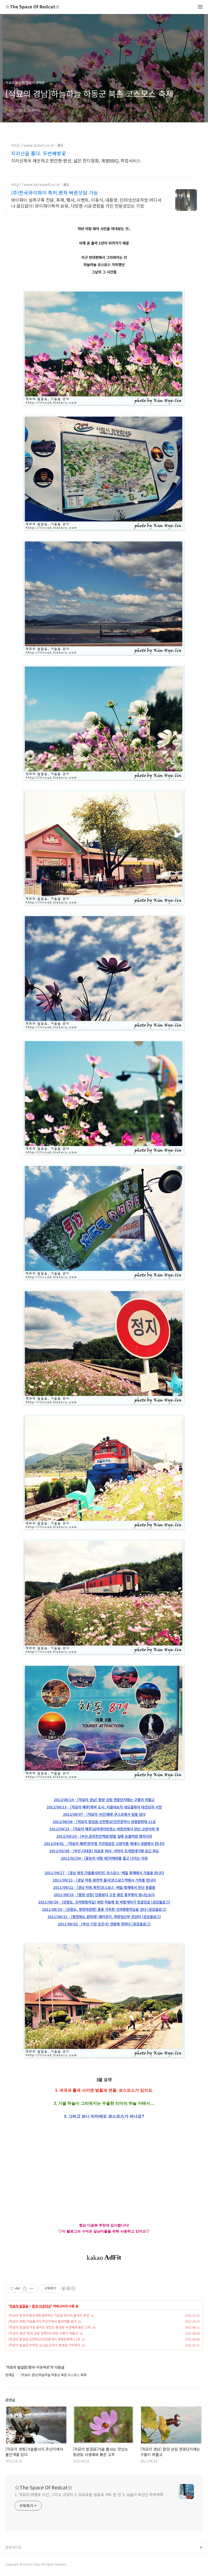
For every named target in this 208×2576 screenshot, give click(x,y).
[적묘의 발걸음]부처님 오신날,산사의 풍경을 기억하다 (44, 2345)
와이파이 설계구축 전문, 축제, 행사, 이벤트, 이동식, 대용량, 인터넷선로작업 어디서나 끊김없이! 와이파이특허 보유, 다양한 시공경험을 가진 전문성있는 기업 (86, 203)
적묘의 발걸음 (19, 2306)
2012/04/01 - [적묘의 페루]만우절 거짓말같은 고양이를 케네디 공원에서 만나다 (104, 1844)
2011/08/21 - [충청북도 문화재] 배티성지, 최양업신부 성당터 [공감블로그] (104, 1917)
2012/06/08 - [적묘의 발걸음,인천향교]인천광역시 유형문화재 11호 (104, 1822)
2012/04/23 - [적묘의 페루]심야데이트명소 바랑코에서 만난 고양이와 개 (104, 1829)
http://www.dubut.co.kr (33, 145)
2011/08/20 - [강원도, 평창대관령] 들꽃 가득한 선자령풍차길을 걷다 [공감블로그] (104, 1909)
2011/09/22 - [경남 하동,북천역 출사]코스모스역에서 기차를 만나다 (104, 1880)
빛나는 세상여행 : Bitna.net (27, 2565)
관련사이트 (14, 2547)
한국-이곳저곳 (41, 2306)
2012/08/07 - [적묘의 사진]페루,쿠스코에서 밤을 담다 (104, 1814)
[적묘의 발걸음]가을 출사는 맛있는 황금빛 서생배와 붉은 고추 (50, 2327)
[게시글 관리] (32, 2288)
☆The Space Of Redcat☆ (32, 7)
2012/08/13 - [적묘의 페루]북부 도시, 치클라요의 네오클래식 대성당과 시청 (104, 1807)
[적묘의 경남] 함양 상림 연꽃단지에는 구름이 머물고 (43, 2333)
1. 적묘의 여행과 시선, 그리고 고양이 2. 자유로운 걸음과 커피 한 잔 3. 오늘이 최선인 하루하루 (89, 2495)
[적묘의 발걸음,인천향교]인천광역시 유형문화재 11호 (44, 2339)
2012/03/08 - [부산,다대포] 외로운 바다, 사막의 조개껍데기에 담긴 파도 (104, 1851)
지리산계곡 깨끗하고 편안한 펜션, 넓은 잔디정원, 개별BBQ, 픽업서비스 (76, 160)
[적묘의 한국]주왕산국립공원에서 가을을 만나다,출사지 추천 (49, 2315)
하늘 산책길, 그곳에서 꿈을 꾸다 (30, 2556)
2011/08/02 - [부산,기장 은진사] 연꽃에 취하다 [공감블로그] (104, 1924)
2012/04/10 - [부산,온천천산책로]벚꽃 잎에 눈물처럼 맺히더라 (104, 1836)
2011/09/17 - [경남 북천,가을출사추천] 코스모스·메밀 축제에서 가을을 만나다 (104, 1873)
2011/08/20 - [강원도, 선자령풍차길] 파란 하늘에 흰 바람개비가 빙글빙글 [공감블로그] (104, 1902)
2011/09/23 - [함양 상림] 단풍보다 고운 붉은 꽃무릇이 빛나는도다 (104, 1895)
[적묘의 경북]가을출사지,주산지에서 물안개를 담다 (42, 2321)
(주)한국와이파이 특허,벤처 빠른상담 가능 (55, 192)
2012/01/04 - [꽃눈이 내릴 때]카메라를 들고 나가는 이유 (104, 1858)
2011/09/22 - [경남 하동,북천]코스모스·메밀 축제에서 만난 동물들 (104, 1887)
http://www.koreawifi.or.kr (36, 185)
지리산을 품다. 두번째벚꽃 (38, 153)
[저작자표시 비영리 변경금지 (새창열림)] (68, 2288)
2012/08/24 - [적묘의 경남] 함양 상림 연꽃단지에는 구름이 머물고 (104, 1800)
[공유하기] (25, 2288)
